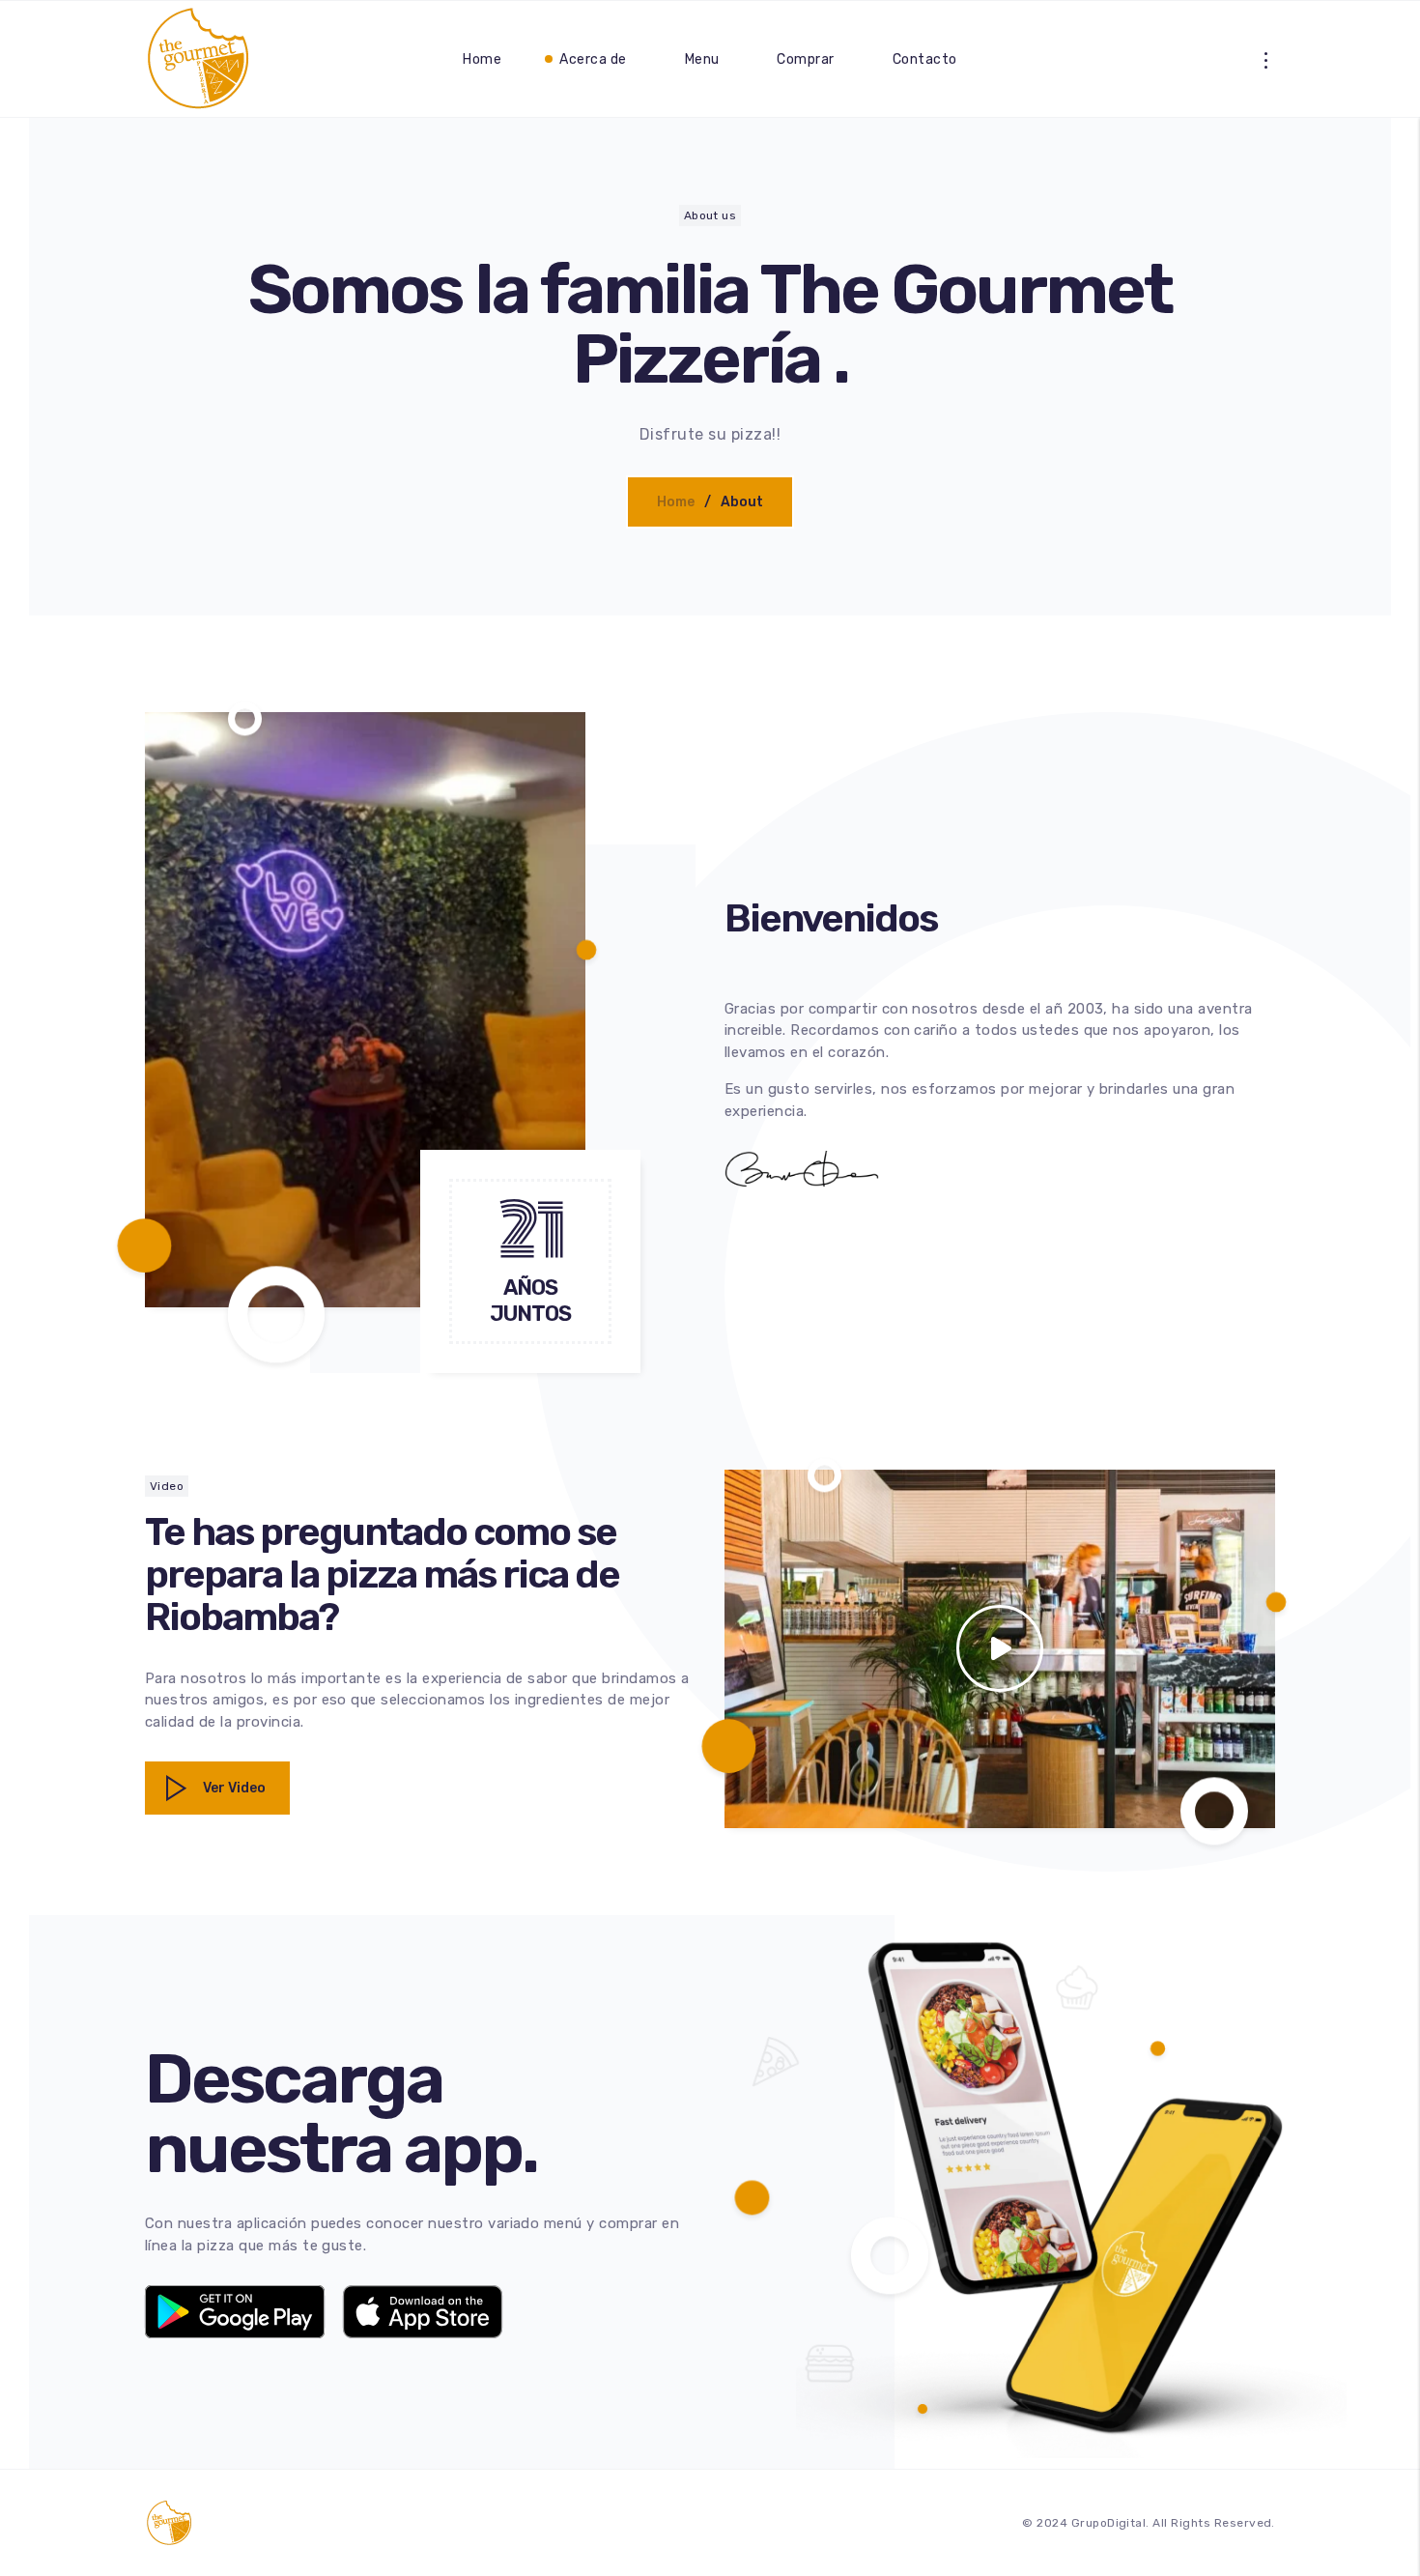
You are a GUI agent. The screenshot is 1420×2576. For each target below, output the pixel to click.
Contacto (925, 59)
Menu (702, 59)
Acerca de (593, 59)
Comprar (805, 59)
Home (482, 59)
